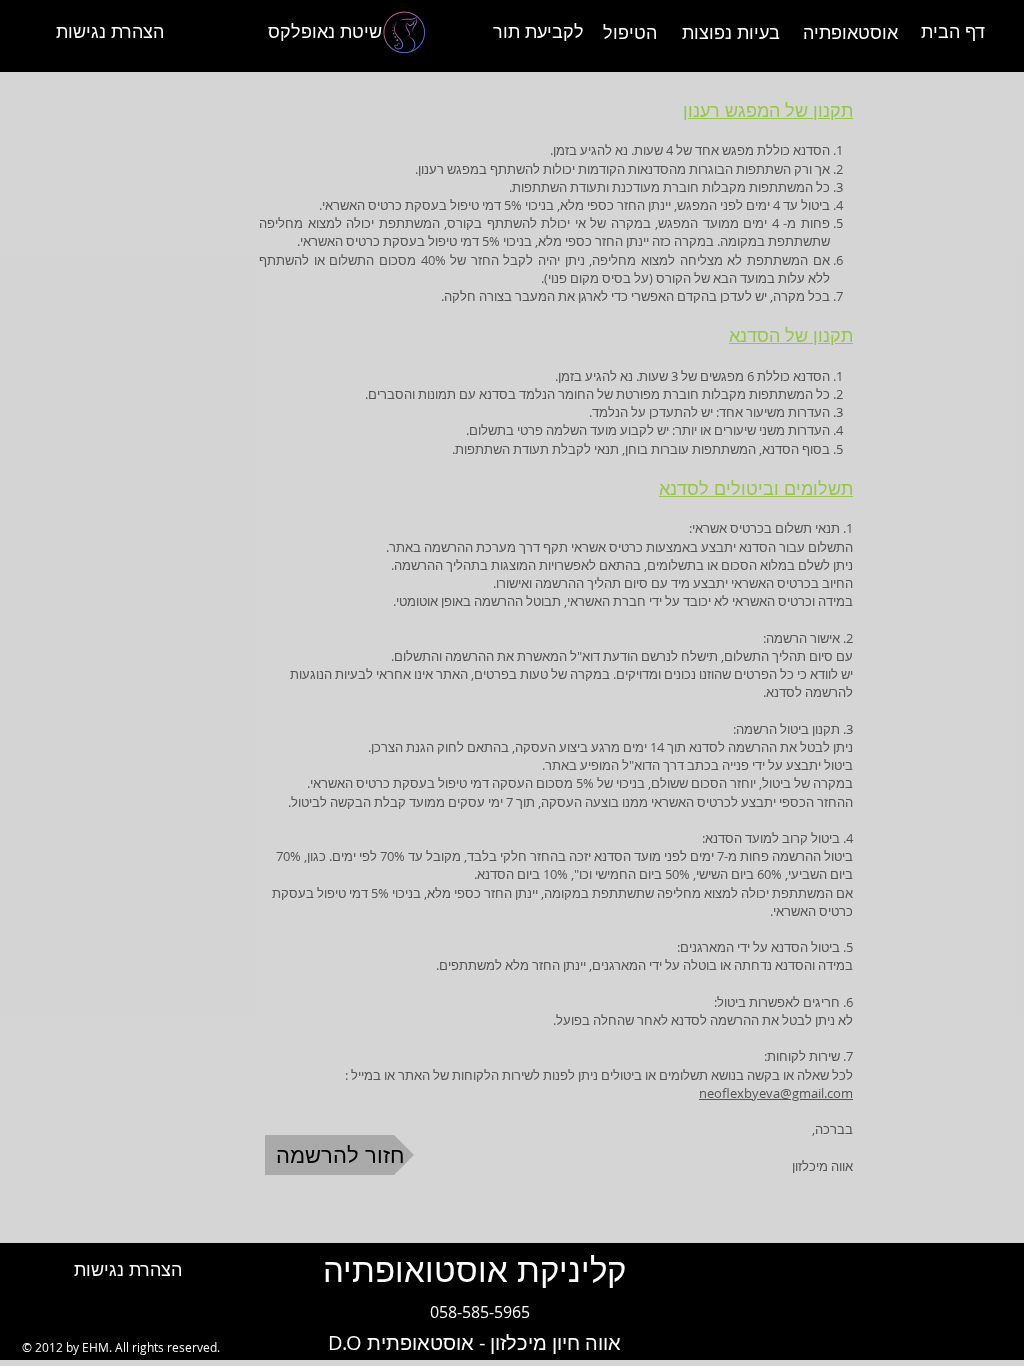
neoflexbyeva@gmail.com (776, 1093)
